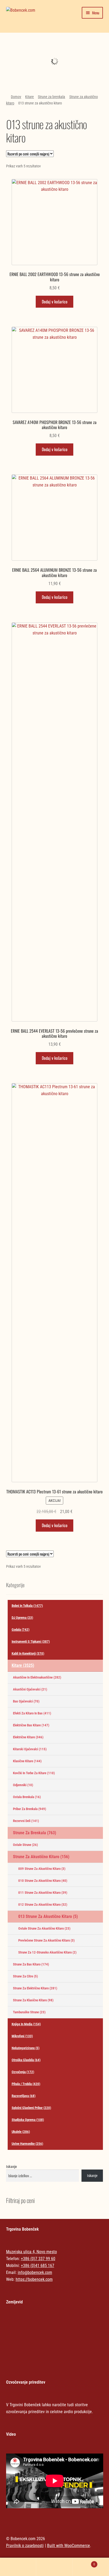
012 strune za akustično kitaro (43, 1905)
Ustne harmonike (27, 2144)
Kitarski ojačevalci (30, 1749)
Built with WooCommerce (69, 2546)
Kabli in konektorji (28, 1653)
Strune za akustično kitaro (41, 1857)
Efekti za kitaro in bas (32, 1713)
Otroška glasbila (26, 2060)
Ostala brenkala (27, 1797)
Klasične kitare (27, 1761)
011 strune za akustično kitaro (43, 1893)
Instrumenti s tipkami (31, 1641)
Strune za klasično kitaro (33, 2000)
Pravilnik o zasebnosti (25, 2546)
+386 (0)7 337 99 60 (38, 2259)
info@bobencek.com (35, 2272)
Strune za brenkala (51, 97)
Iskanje (12, 2167)
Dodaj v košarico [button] (55, 302)
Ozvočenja (23, 2072)
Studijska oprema (28, 2120)
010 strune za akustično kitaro (43, 1881)
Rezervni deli (26, 1821)
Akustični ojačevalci (30, 1689)
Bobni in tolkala (27, 1606)
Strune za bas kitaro (31, 1964)
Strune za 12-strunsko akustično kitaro (47, 1952)
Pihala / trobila (26, 2084)
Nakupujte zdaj (54, 65)
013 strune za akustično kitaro (48, 1916)
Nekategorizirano (54, 49)
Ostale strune (25, 1845)
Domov (16, 97)
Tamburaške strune (29, 2012)
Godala (21, 1630)
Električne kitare (28, 1737)
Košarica (84, 2562)
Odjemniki (23, 1785)
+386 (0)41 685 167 (38, 2266)
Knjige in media (26, 2024)
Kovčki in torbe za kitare (34, 1773)
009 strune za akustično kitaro (42, 1869)
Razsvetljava (24, 2096)
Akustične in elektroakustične (37, 1677)
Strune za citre (25, 1976)
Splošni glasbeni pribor (31, 2108)
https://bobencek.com (34, 2279)
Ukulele (21, 2132)
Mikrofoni (22, 2036)
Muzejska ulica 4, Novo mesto (31, 2252)
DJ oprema (22, 1618)
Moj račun (18, 2567)
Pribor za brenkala (29, 1809)
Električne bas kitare (31, 1725)
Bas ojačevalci (26, 1701)
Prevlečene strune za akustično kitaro (46, 1940)
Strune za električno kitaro (35, 1988)
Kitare (29, 97)
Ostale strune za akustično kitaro (44, 1928)
